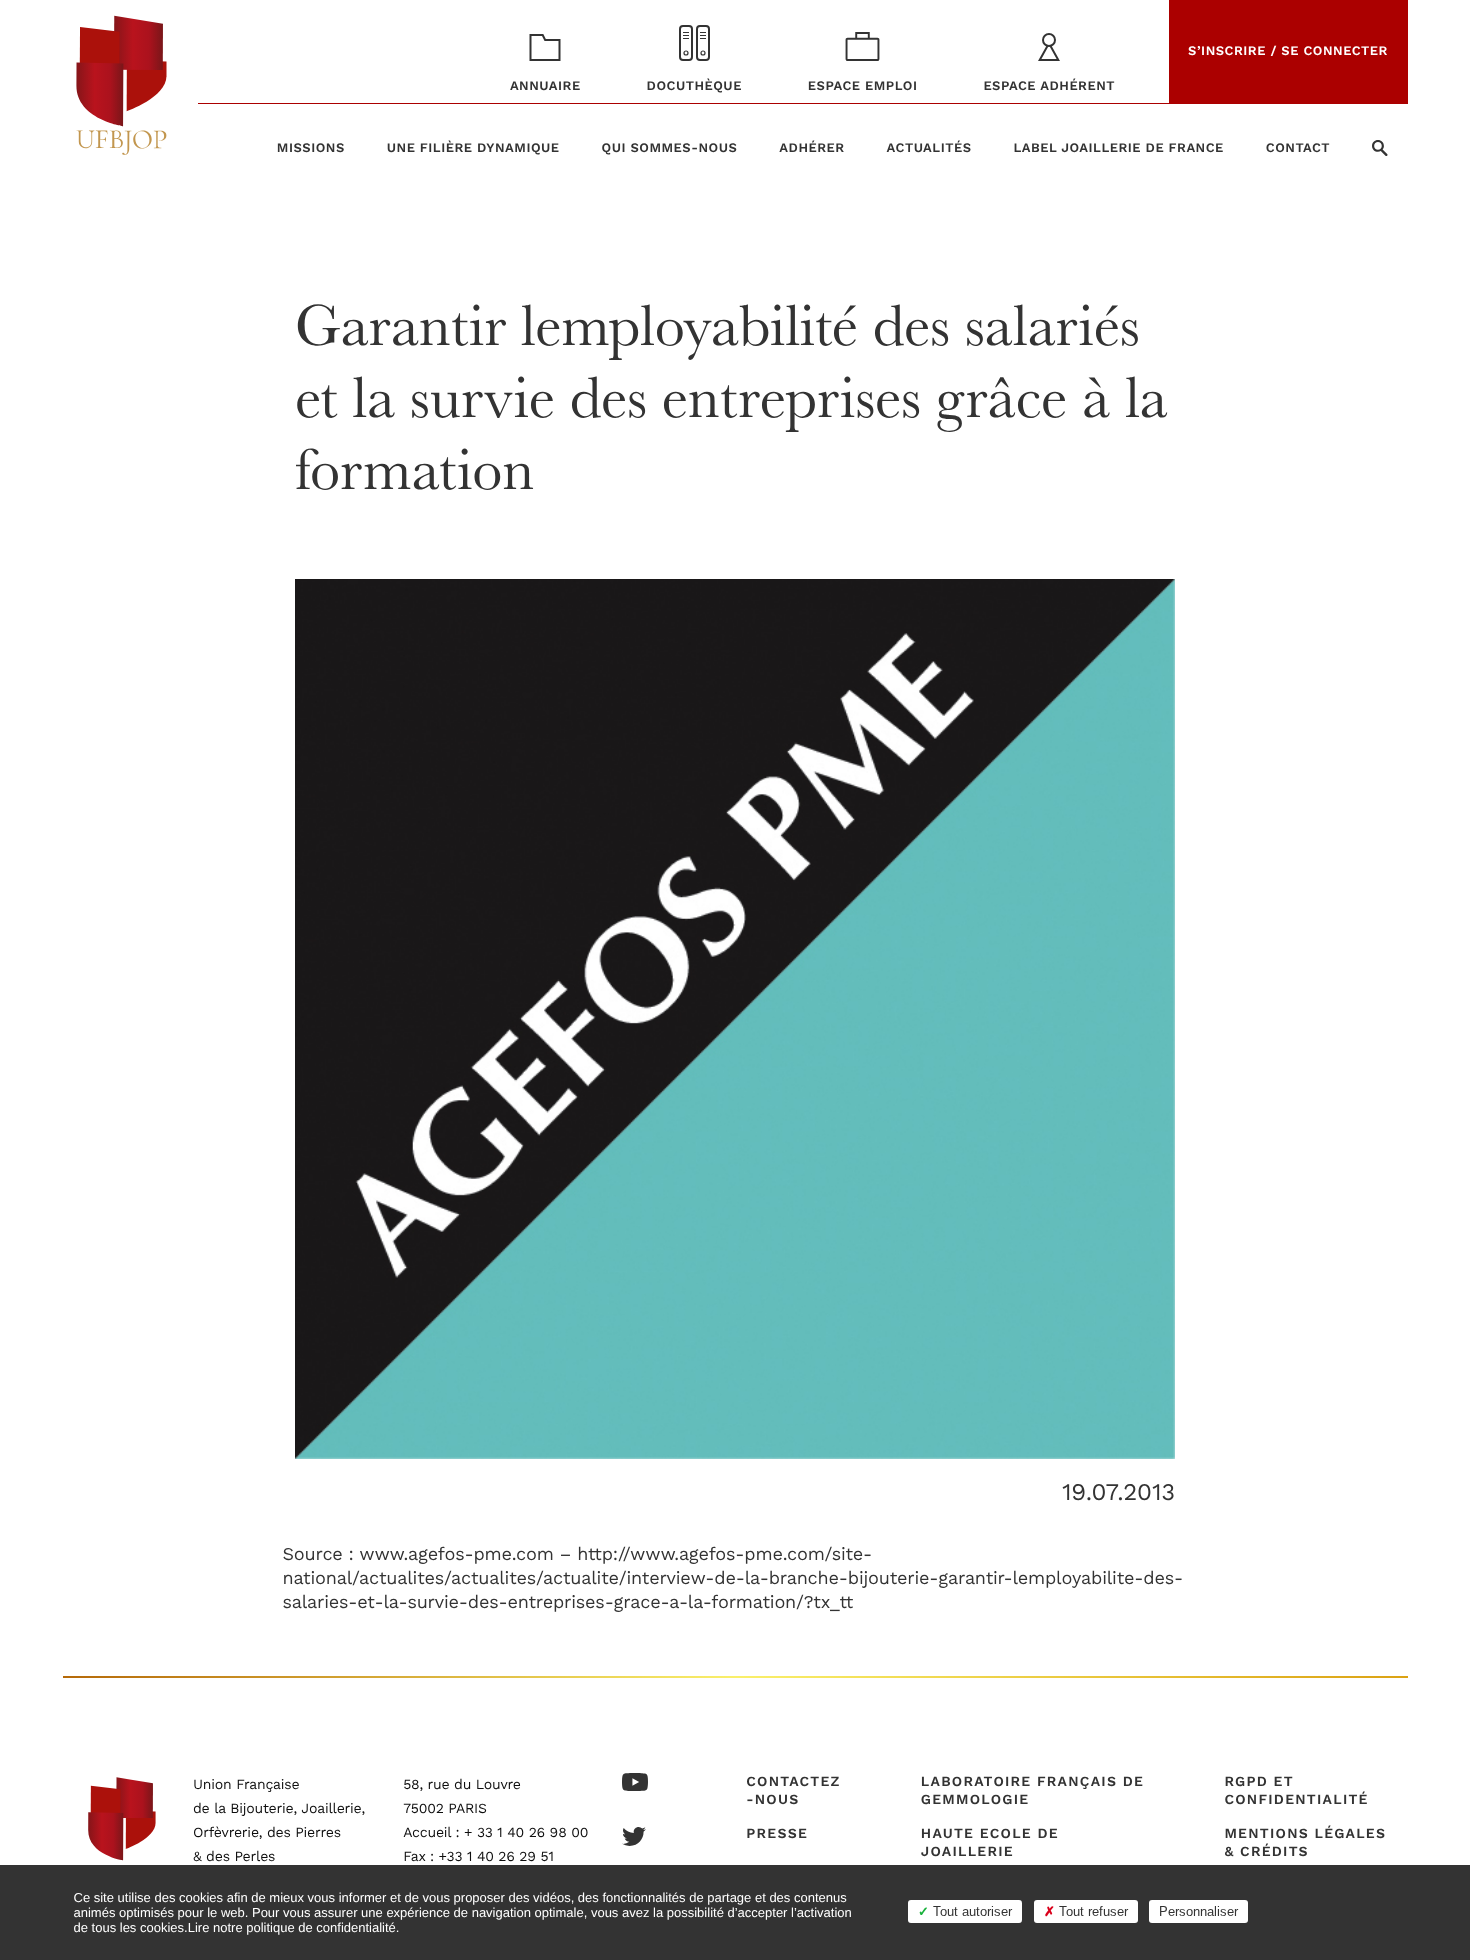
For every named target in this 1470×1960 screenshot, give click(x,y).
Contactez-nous (793, 1791)
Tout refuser (1091, 1911)
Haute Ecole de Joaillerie (990, 1843)
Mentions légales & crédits (1305, 1843)
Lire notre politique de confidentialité (292, 1927)
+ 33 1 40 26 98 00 (526, 1833)
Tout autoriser (970, 1911)
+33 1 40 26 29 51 (496, 1857)
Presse (777, 1834)
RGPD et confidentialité (1296, 1791)
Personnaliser (1198, 1911)
